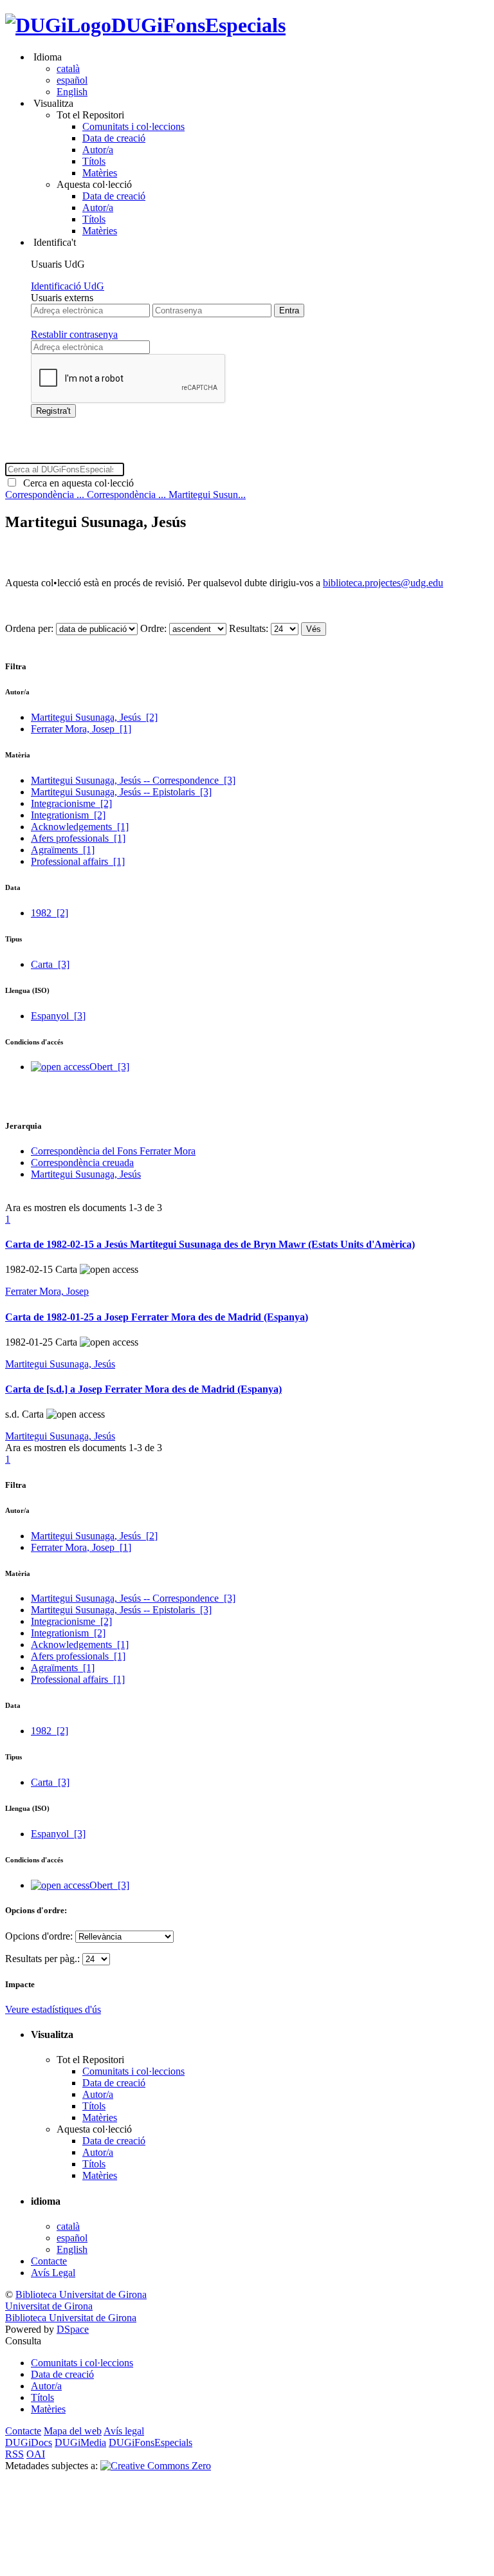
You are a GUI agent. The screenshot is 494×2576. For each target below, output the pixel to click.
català (68, 69)
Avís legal (124, 2431)
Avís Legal (53, 2273)
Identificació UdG (68, 286)
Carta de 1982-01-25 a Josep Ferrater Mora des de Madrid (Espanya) (157, 1317)
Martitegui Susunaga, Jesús (94, 717)
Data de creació (114, 138)
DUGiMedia (80, 2442)
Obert (109, 1067)
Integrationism (68, 815)
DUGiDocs (29, 2442)
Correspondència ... (46, 495)
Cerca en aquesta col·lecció (76, 483)
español (72, 80)
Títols (94, 161)
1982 (50, 913)
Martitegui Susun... (207, 495)
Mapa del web (73, 2431)
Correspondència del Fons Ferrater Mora (113, 1151)
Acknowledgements (80, 827)
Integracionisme (71, 803)
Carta (50, 964)
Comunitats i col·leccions (133, 126)
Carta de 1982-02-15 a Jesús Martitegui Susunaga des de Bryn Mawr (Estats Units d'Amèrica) (210, 1244)
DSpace (73, 2329)
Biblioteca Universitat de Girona (81, 2294)
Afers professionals (78, 838)
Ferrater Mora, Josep (81, 729)
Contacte (49, 2261)
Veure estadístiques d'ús (53, 2009)
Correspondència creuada (82, 1163)
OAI (36, 2454)
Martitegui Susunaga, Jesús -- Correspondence (133, 780)
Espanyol (58, 1016)
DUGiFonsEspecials (198, 25)
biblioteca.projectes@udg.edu (383, 583)
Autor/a (98, 150)
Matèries (100, 173)
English (72, 92)
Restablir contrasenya (74, 334)
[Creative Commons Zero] (156, 2466)
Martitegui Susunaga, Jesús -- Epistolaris (121, 792)
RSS (14, 2454)
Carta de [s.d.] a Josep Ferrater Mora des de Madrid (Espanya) (143, 1389)
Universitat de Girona (49, 2306)
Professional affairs (78, 861)
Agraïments (63, 850)
